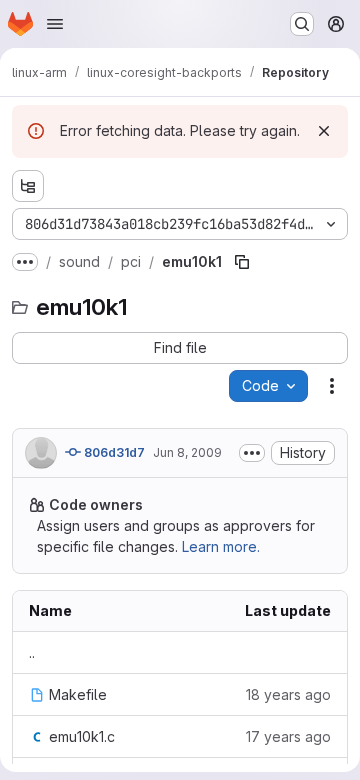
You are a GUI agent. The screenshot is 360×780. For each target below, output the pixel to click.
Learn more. (221, 546)
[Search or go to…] (302, 24)
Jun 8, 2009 (187, 452)
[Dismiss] (324, 131)
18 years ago (288, 694)
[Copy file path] (242, 262)
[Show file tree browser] (28, 186)
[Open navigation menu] (55, 24)
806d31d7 (113, 452)
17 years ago (288, 736)
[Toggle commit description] (252, 453)
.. (32, 652)
